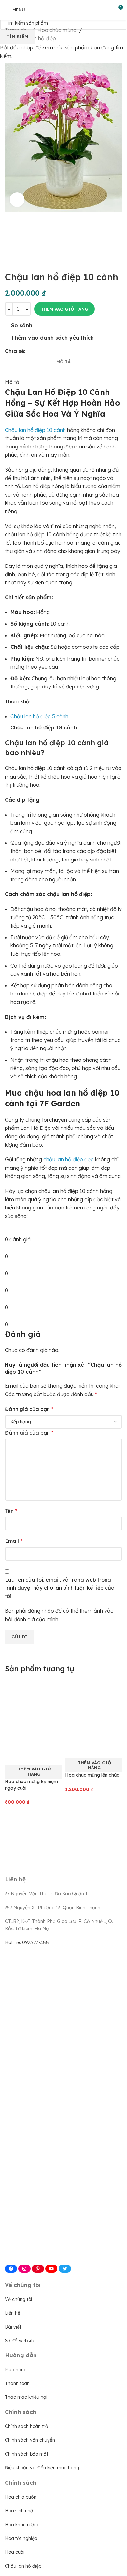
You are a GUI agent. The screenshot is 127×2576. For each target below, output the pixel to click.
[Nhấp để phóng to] (17, 200)
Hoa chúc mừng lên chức (92, 1775)
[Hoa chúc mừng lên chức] (94, 1711)
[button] (33, 1772)
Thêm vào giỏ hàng (64, 309)
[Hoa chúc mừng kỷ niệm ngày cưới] (33, 1714)
